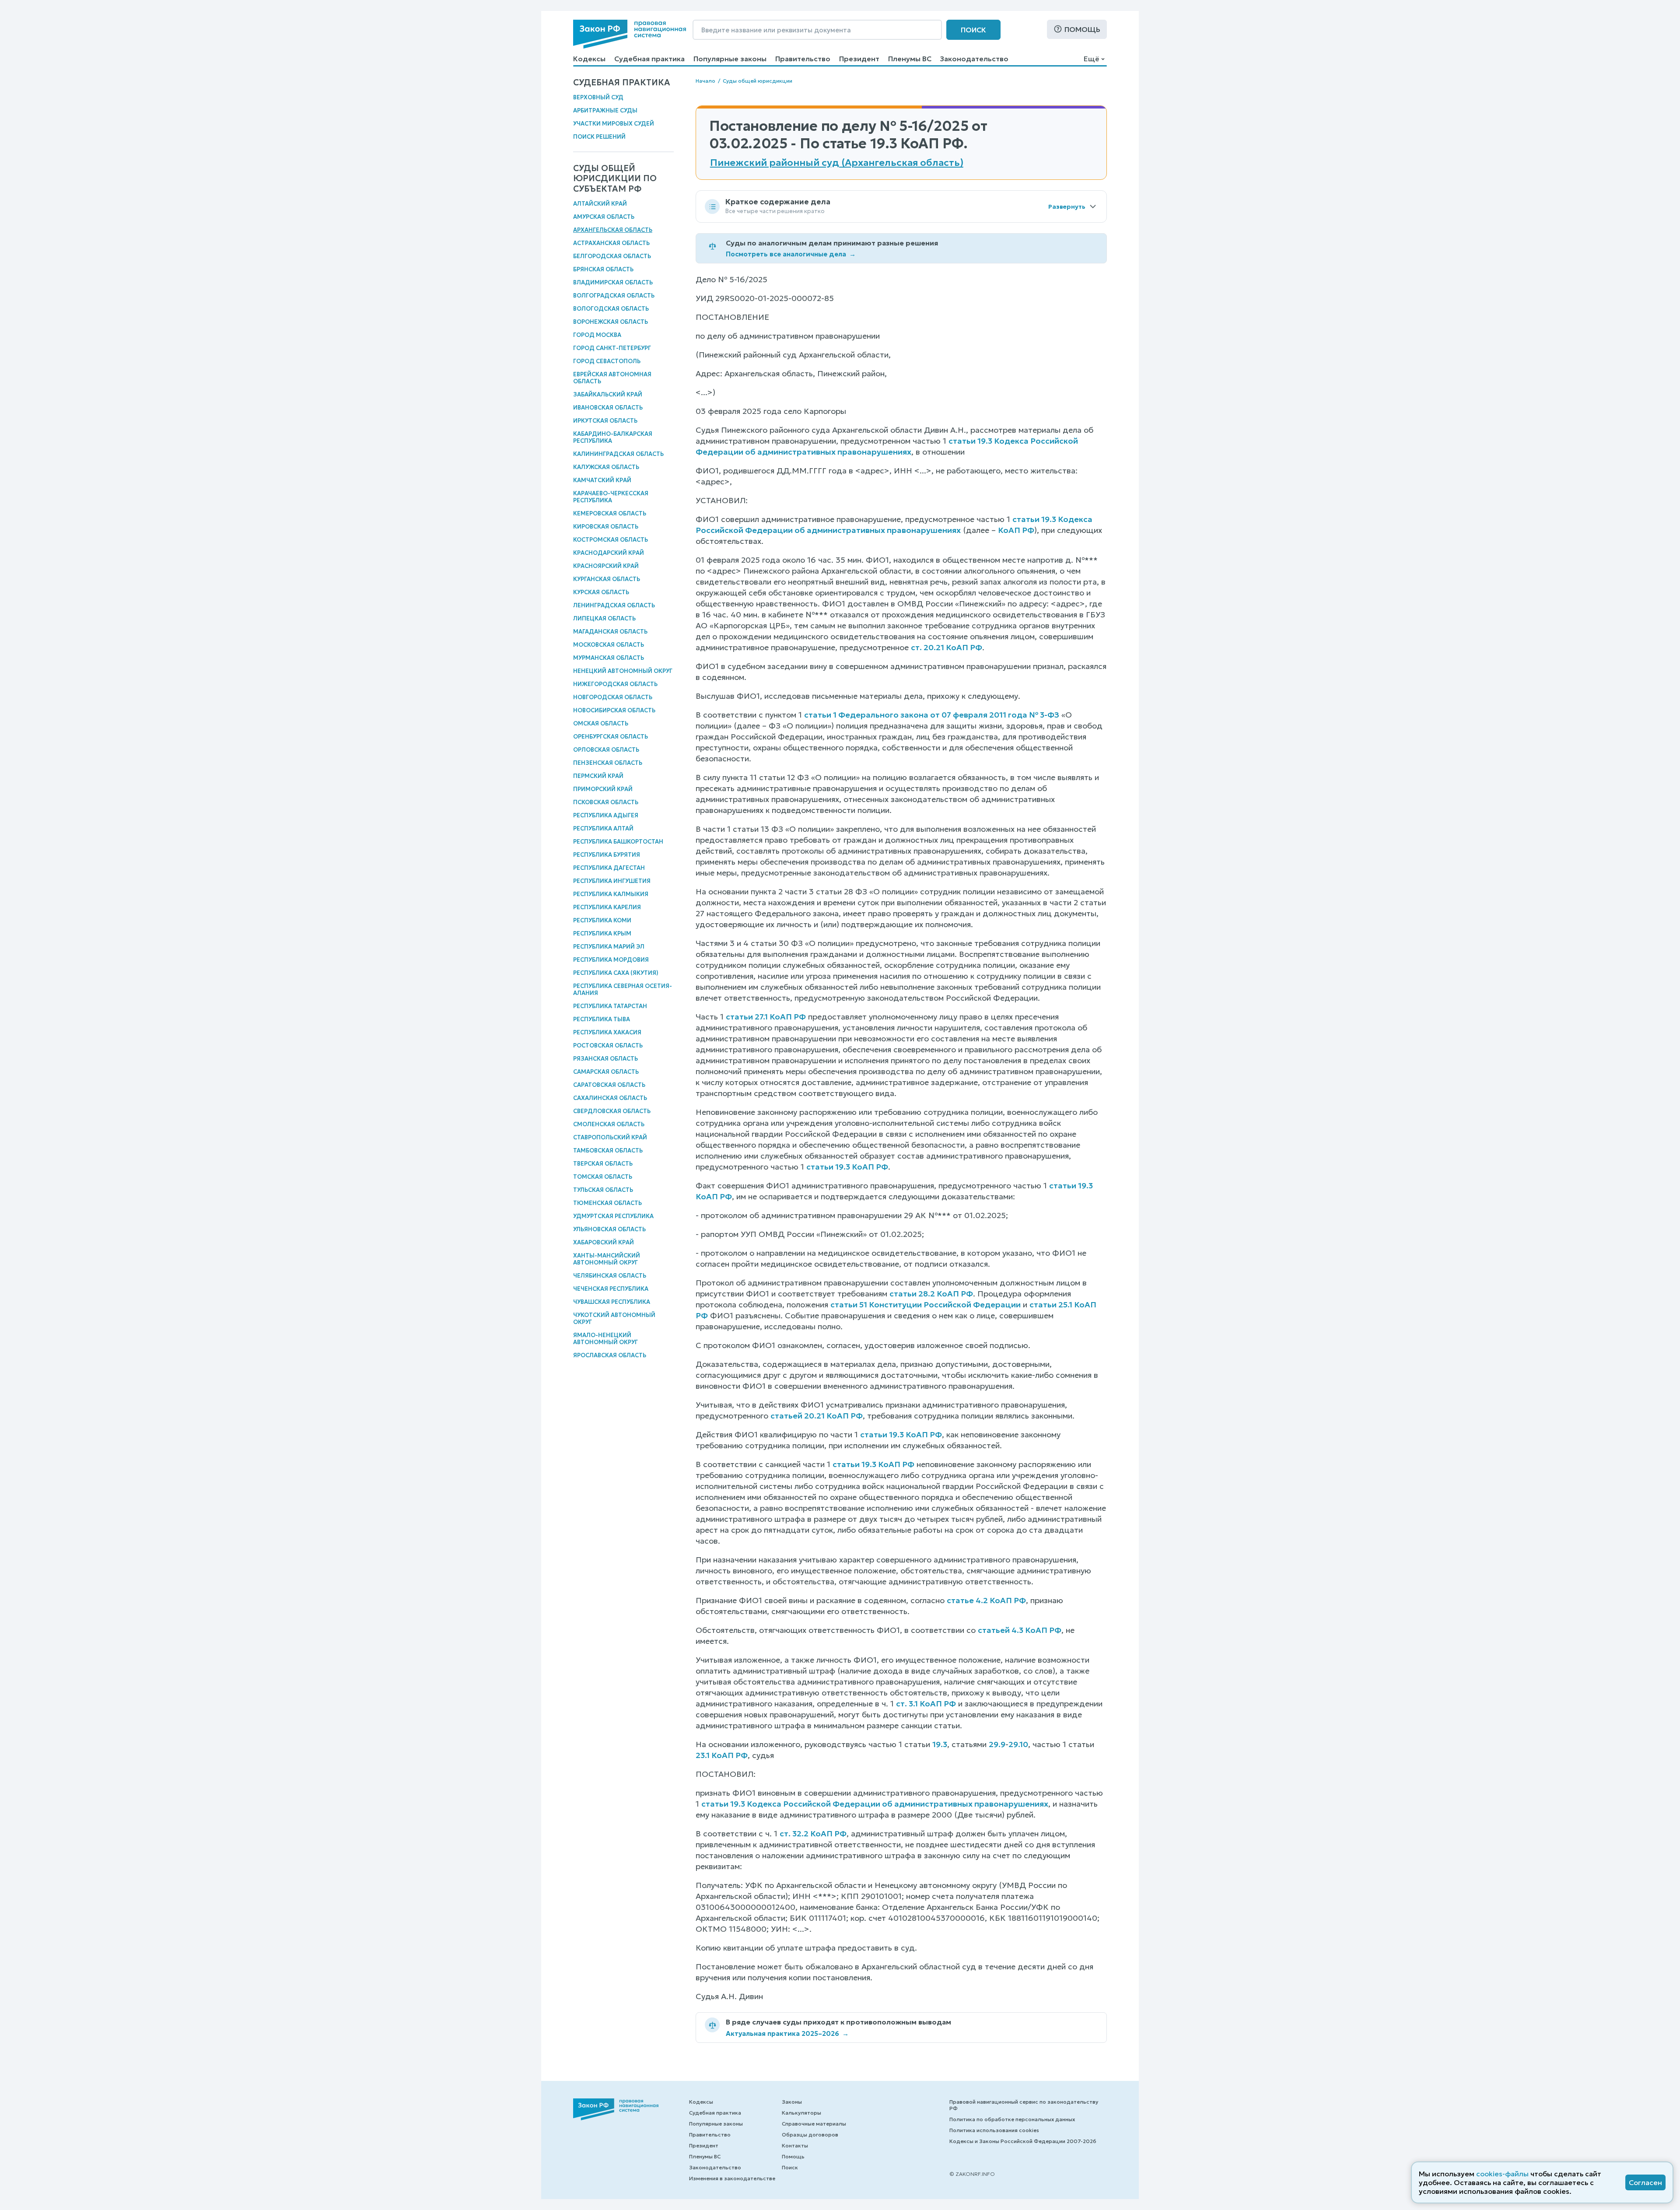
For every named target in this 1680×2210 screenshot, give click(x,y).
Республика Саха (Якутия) (616, 973)
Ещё (1091, 59)
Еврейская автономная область (612, 378)
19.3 (940, 1744)
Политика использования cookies (994, 2130)
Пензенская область (608, 763)
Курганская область (607, 579)
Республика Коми (602, 920)
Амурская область (604, 217)
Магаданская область (610, 632)
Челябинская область (610, 1276)
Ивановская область (608, 408)
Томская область (603, 1177)
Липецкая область (604, 618)
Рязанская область (605, 1059)
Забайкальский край (608, 394)
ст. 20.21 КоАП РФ (947, 647)
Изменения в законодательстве (732, 2178)
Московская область (609, 645)
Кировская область (606, 527)
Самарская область (606, 1072)
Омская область (601, 723)
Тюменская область (607, 1203)
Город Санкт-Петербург (612, 348)
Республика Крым (602, 933)
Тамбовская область (608, 1151)
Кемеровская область (610, 513)
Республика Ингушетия (612, 881)
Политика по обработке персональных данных (1012, 2119)
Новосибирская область (614, 710)
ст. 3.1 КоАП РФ (926, 1704)
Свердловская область (612, 1111)
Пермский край (598, 776)
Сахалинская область (610, 1098)
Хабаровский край (604, 1242)
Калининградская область (618, 454)
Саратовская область (609, 1085)
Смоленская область (609, 1124)
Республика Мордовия (611, 960)
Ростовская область (608, 1045)
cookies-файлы (1502, 2174)
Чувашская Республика (612, 1302)
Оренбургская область (611, 737)
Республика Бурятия (607, 855)
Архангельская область (613, 230)
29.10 (1018, 1744)
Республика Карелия (607, 907)
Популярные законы (730, 59)
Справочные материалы (814, 2124)
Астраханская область (611, 243)
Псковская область (606, 802)
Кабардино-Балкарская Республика (613, 437)
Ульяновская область (609, 1229)
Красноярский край (606, 566)
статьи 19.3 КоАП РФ (847, 1167)
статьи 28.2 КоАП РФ (931, 1294)
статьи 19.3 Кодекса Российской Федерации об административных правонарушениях (875, 1804)
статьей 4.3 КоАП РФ (1020, 1630)
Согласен (1645, 2182)
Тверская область (603, 1164)
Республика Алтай (603, 828)
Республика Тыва (602, 1019)
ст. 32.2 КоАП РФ (813, 1833)
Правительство (803, 59)
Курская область (601, 592)
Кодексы (589, 59)
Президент (859, 59)
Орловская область (606, 750)
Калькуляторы (801, 2113)
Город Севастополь (607, 361)
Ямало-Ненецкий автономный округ (605, 1339)
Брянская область (603, 269)
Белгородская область (612, 256)
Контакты (795, 2145)
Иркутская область (605, 421)
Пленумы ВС (910, 59)
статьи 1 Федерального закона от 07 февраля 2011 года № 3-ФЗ (932, 715)
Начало (705, 81)
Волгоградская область (614, 296)
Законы (792, 2102)
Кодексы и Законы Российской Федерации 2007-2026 (1023, 2141)
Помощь (1082, 29)
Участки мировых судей (614, 124)
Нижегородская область (615, 684)
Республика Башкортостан (618, 842)
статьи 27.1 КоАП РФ (766, 1017)
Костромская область (611, 540)
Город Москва (597, 335)
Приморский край (603, 789)
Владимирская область (613, 282)
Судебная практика (649, 59)
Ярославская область (610, 1355)
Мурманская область (609, 658)
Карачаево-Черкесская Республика (611, 497)
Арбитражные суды (605, 110)
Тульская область (603, 1190)
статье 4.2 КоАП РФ (986, 1600)
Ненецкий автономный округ (623, 671)
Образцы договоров (810, 2135)
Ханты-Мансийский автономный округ (607, 1259)
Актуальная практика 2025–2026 (787, 2033)
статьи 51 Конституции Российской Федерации (926, 1305)
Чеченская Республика (611, 1289)
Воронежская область (611, 322)
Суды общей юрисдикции (758, 81)
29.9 (997, 1744)
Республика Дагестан (609, 868)
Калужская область (606, 467)
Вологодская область (611, 309)
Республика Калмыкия (611, 894)
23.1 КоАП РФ (722, 1755)
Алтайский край (600, 204)
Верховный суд (598, 97)
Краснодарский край (609, 553)
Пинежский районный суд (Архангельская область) (837, 163)
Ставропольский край (610, 1137)
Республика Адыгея (606, 815)
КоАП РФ (1016, 530)
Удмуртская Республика (613, 1216)
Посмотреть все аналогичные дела (791, 254)
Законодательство (974, 59)
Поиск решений (599, 137)
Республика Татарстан (610, 1006)
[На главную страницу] (630, 34)
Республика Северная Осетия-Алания (623, 989)
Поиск (973, 30)
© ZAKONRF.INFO (972, 2174)
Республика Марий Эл (609, 947)
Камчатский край (602, 480)
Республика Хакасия (607, 1032)
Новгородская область (613, 697)
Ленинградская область (614, 605)
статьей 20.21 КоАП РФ (817, 1416)
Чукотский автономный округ (614, 1319)
